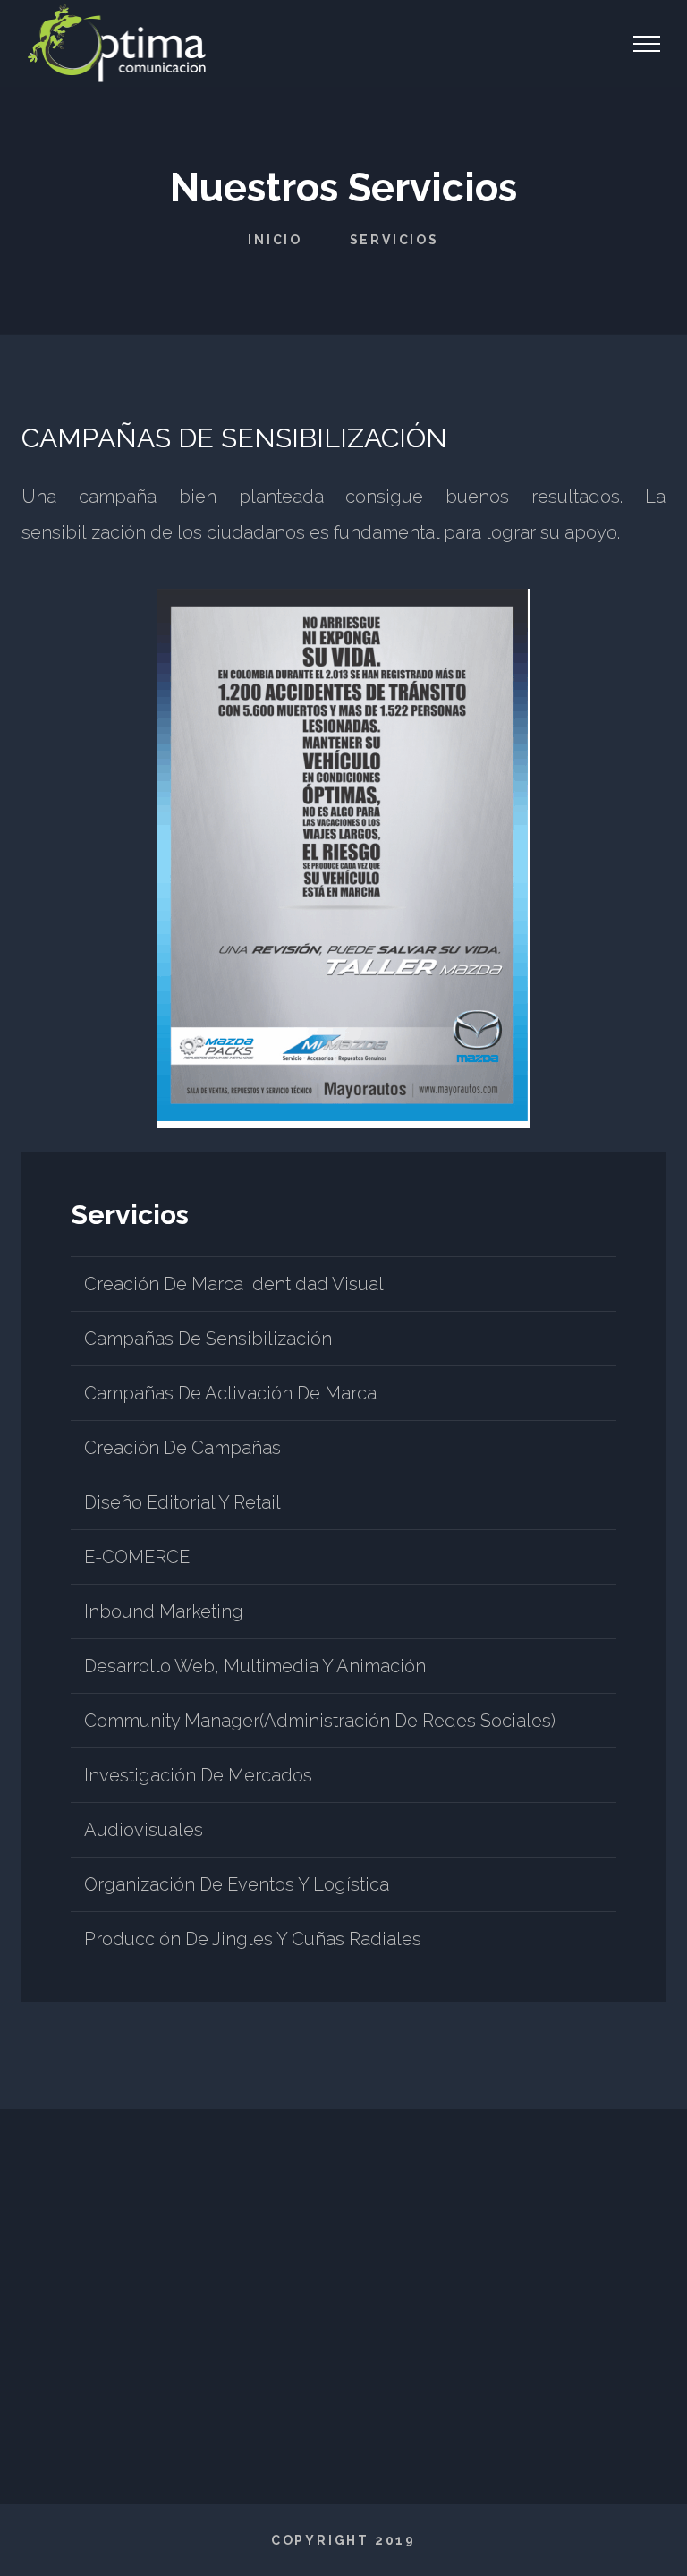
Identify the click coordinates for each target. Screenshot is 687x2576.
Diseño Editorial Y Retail (182, 1502)
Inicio (275, 240)
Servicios (394, 240)
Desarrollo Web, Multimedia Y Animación (255, 1666)
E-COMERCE (137, 1557)
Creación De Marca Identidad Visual (234, 1284)
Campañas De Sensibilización (208, 1339)
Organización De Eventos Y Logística (237, 1884)
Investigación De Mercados (198, 1775)
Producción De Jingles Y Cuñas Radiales (253, 1939)
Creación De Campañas (182, 1448)
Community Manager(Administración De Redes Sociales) (320, 1721)
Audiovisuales (144, 1830)
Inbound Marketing (164, 1611)
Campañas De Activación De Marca (230, 1393)
